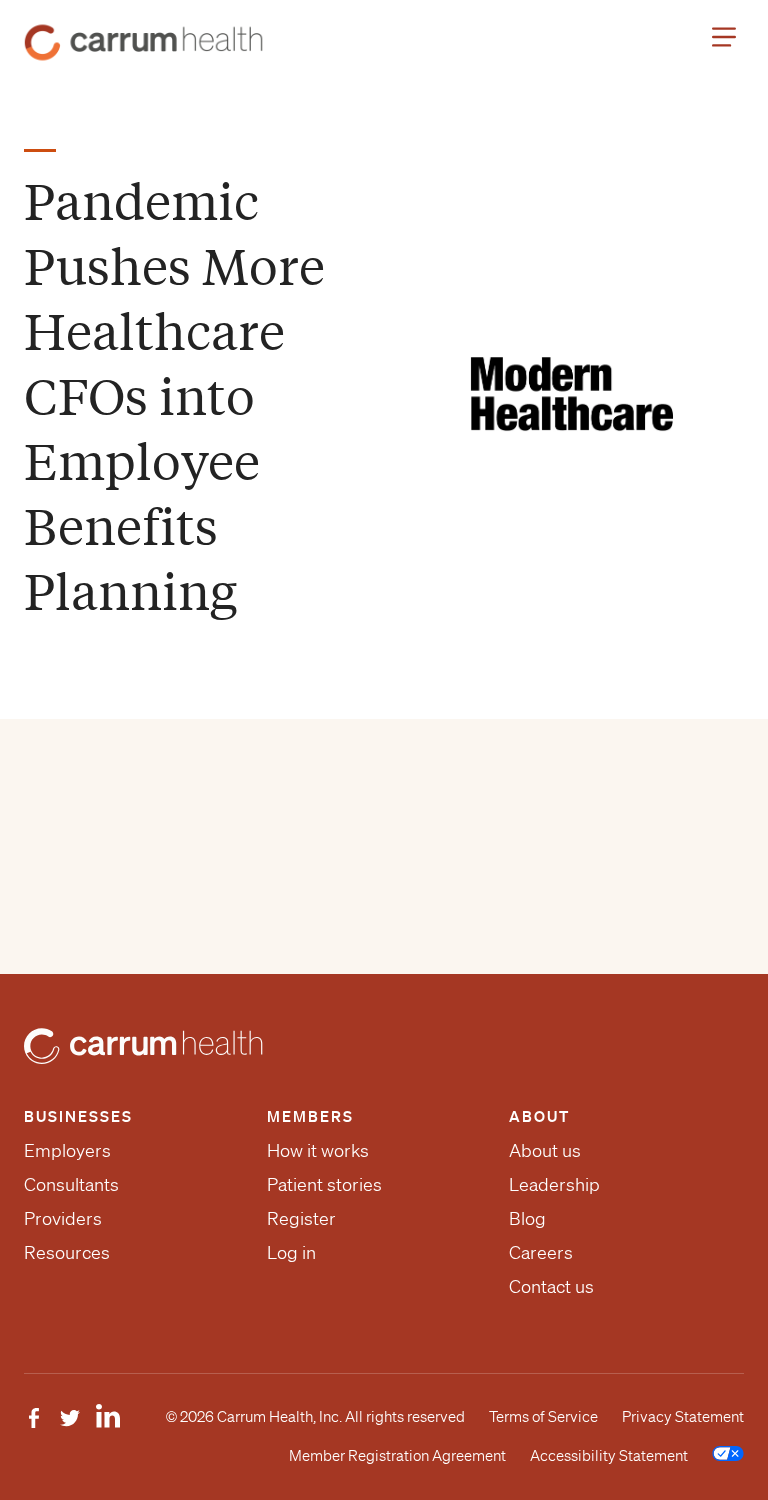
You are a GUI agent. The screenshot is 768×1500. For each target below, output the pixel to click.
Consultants (71, 1184)
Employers (67, 1150)
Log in (291, 1252)
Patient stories (324, 1184)
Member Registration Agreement (397, 1456)
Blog (527, 1218)
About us (545, 1150)
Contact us (551, 1286)
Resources (67, 1252)
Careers (541, 1252)
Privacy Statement (683, 1417)
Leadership (554, 1184)
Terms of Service (543, 1417)
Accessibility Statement (609, 1456)
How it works (318, 1150)
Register (301, 1218)
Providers (63, 1218)
